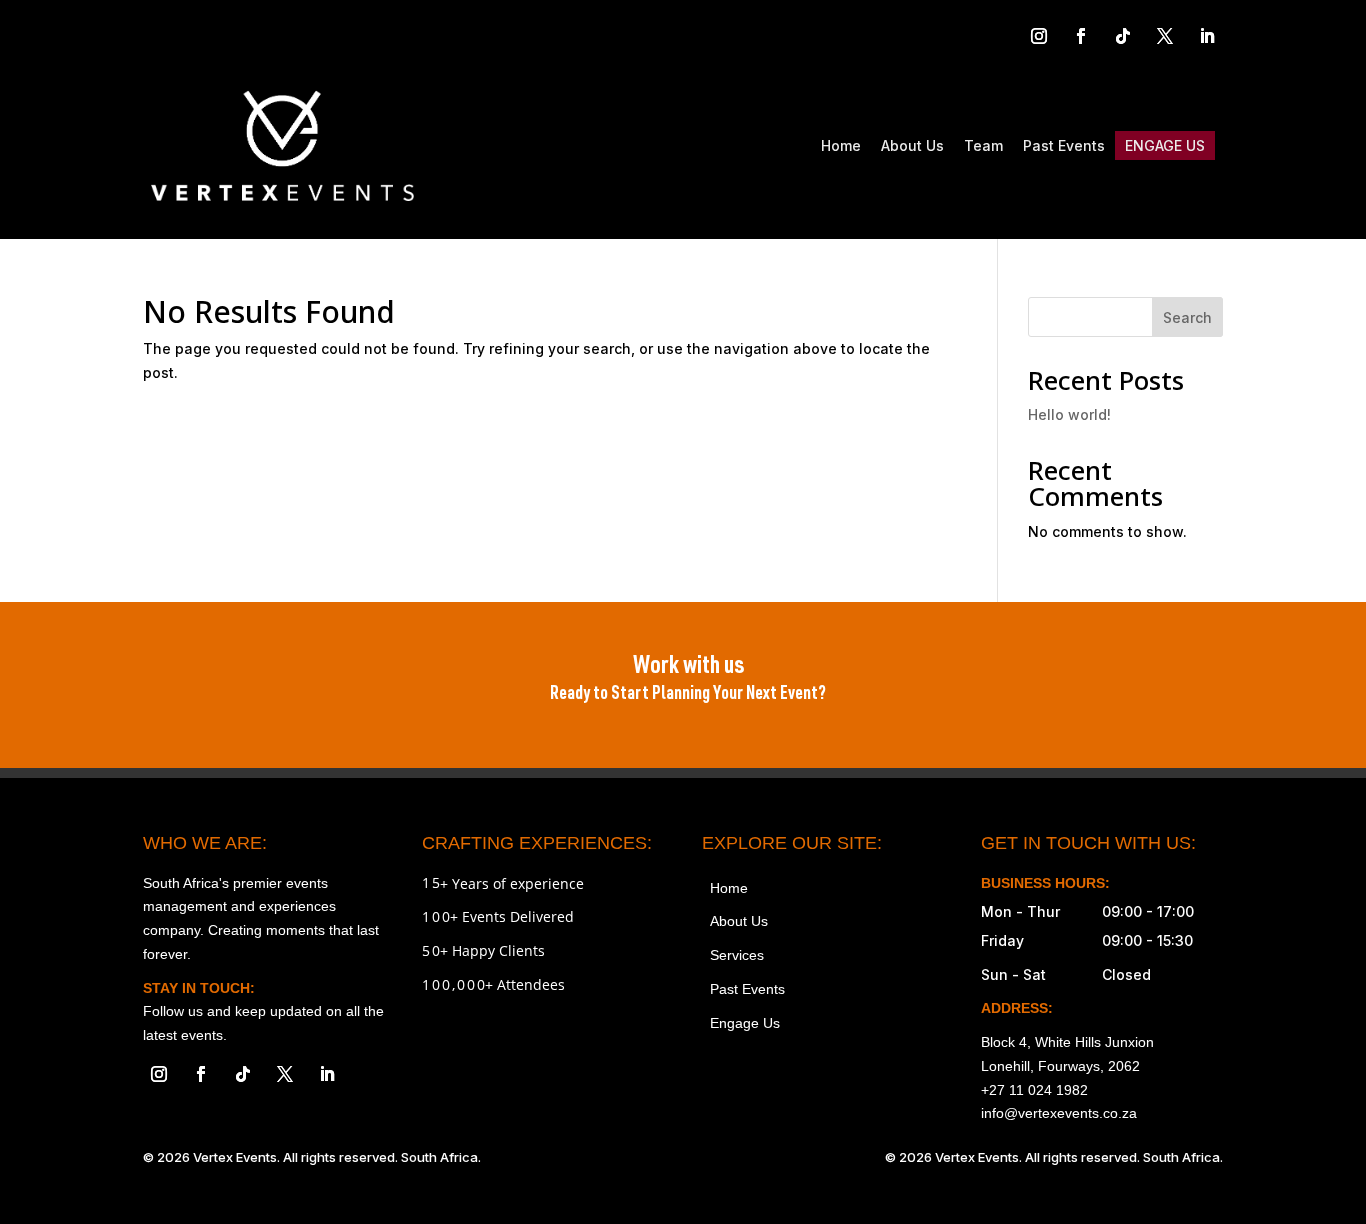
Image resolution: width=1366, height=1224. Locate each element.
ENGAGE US (1165, 145)
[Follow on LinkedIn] (1207, 36)
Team (983, 145)
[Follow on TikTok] (1123, 36)
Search (1187, 317)
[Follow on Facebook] (1081, 36)
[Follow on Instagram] (1039, 36)
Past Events (1064, 145)
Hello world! (1069, 414)
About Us (912, 145)
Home (841, 145)
